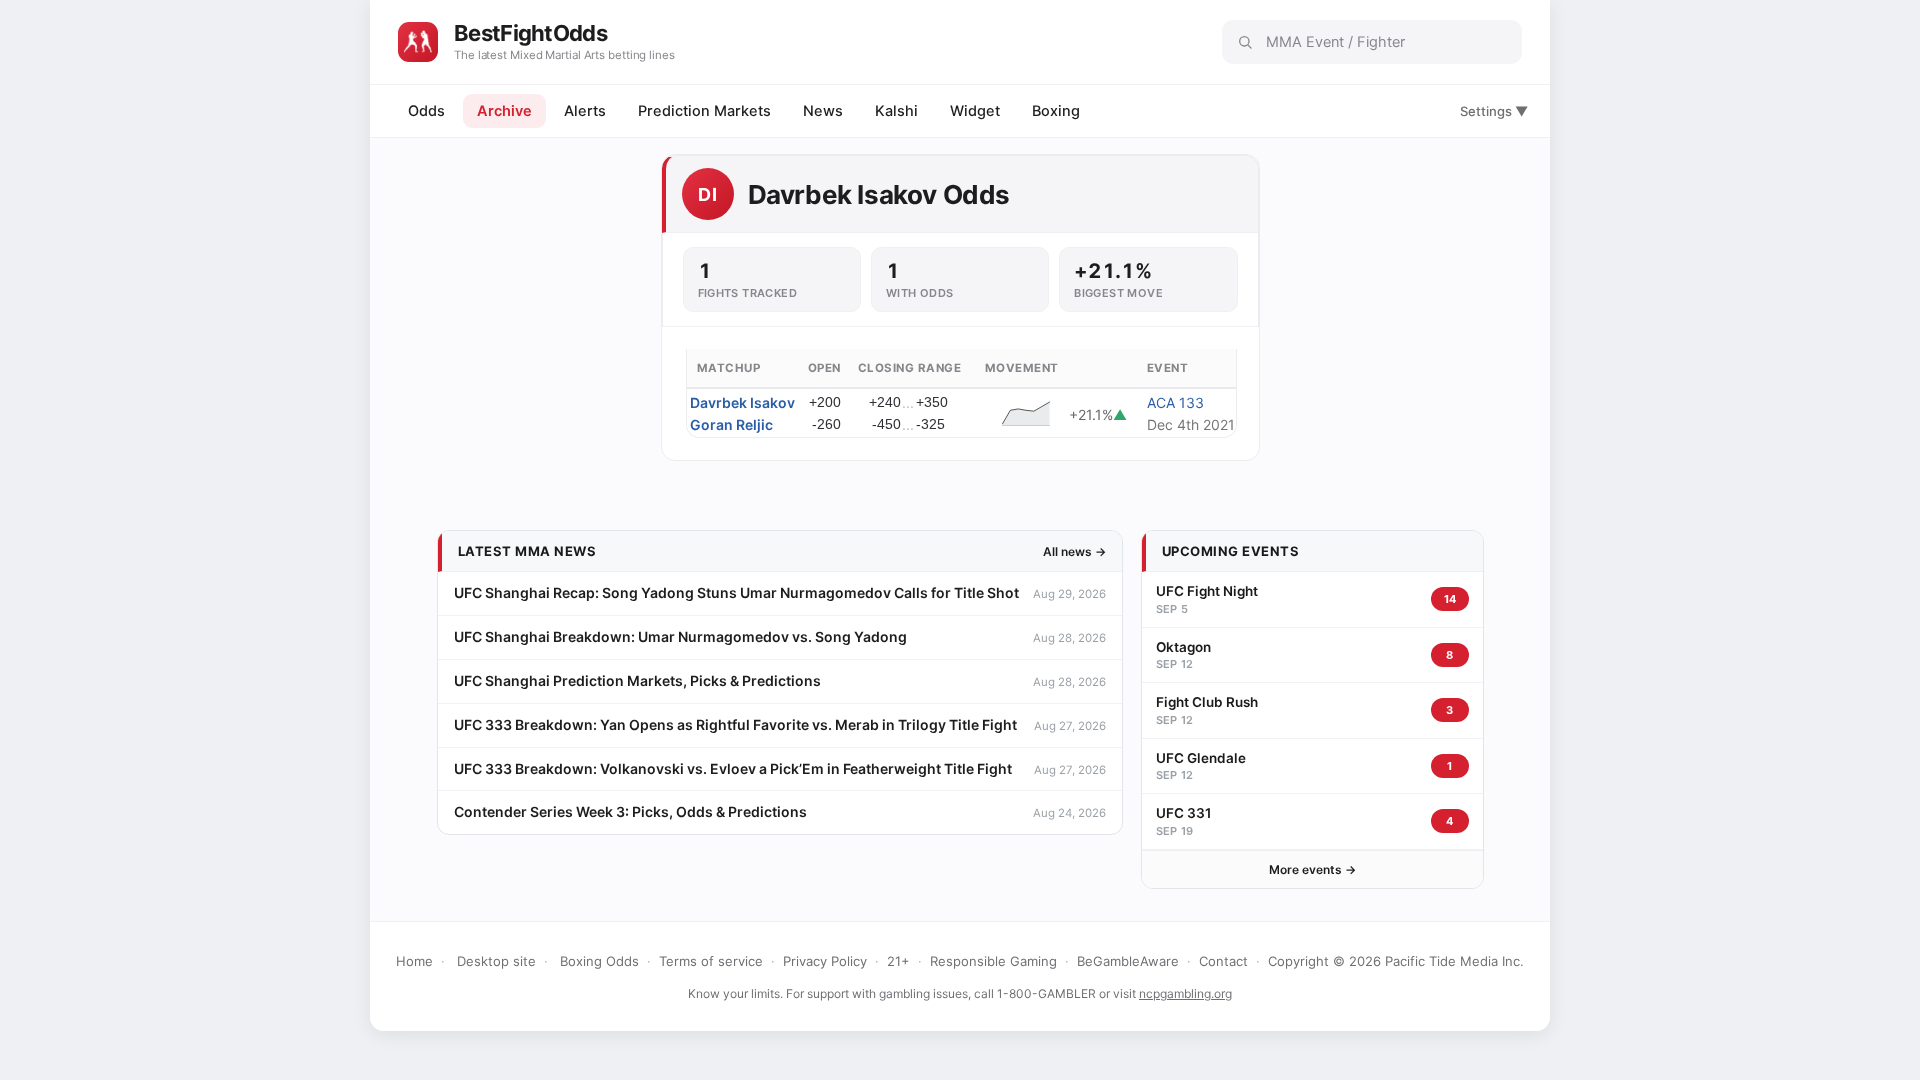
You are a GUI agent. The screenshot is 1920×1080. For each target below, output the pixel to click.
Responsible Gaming (993, 961)
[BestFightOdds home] (418, 42)
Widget (975, 111)
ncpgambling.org (1185, 993)
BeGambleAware (1128, 961)
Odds (426, 111)
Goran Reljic (731, 424)
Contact (1223, 961)
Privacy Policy (825, 961)
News (823, 111)
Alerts (585, 111)
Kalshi (896, 111)
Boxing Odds (599, 961)
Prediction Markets (704, 111)
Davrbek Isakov (742, 402)
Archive (504, 111)
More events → (1312, 869)
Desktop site (496, 961)
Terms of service (711, 961)
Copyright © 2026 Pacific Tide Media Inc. (1396, 961)
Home (414, 961)
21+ (898, 961)
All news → (1074, 551)
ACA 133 (1175, 402)
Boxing (1056, 111)
